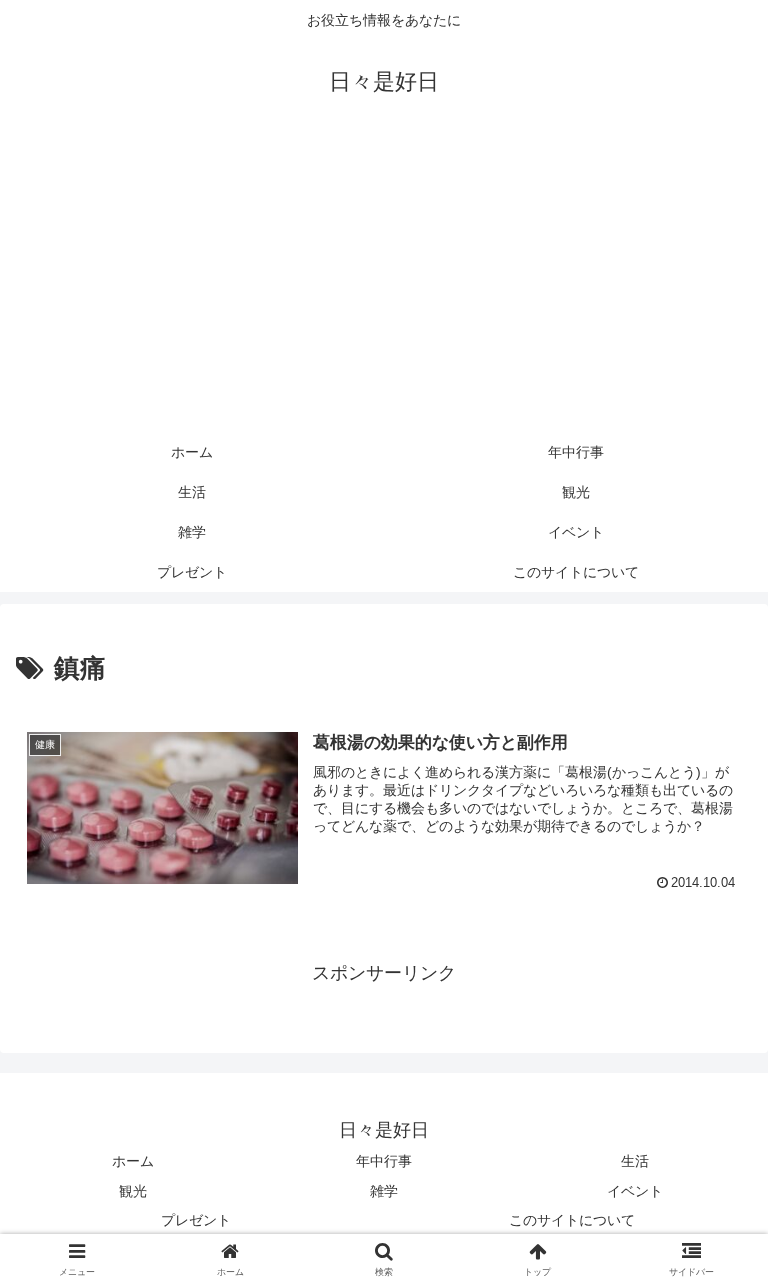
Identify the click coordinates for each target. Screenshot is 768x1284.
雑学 (384, 1191)
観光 (133, 1191)
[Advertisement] (384, 282)
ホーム (133, 1161)
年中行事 (384, 1161)
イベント (635, 1191)
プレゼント (196, 1220)
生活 (635, 1161)
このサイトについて (572, 1220)
